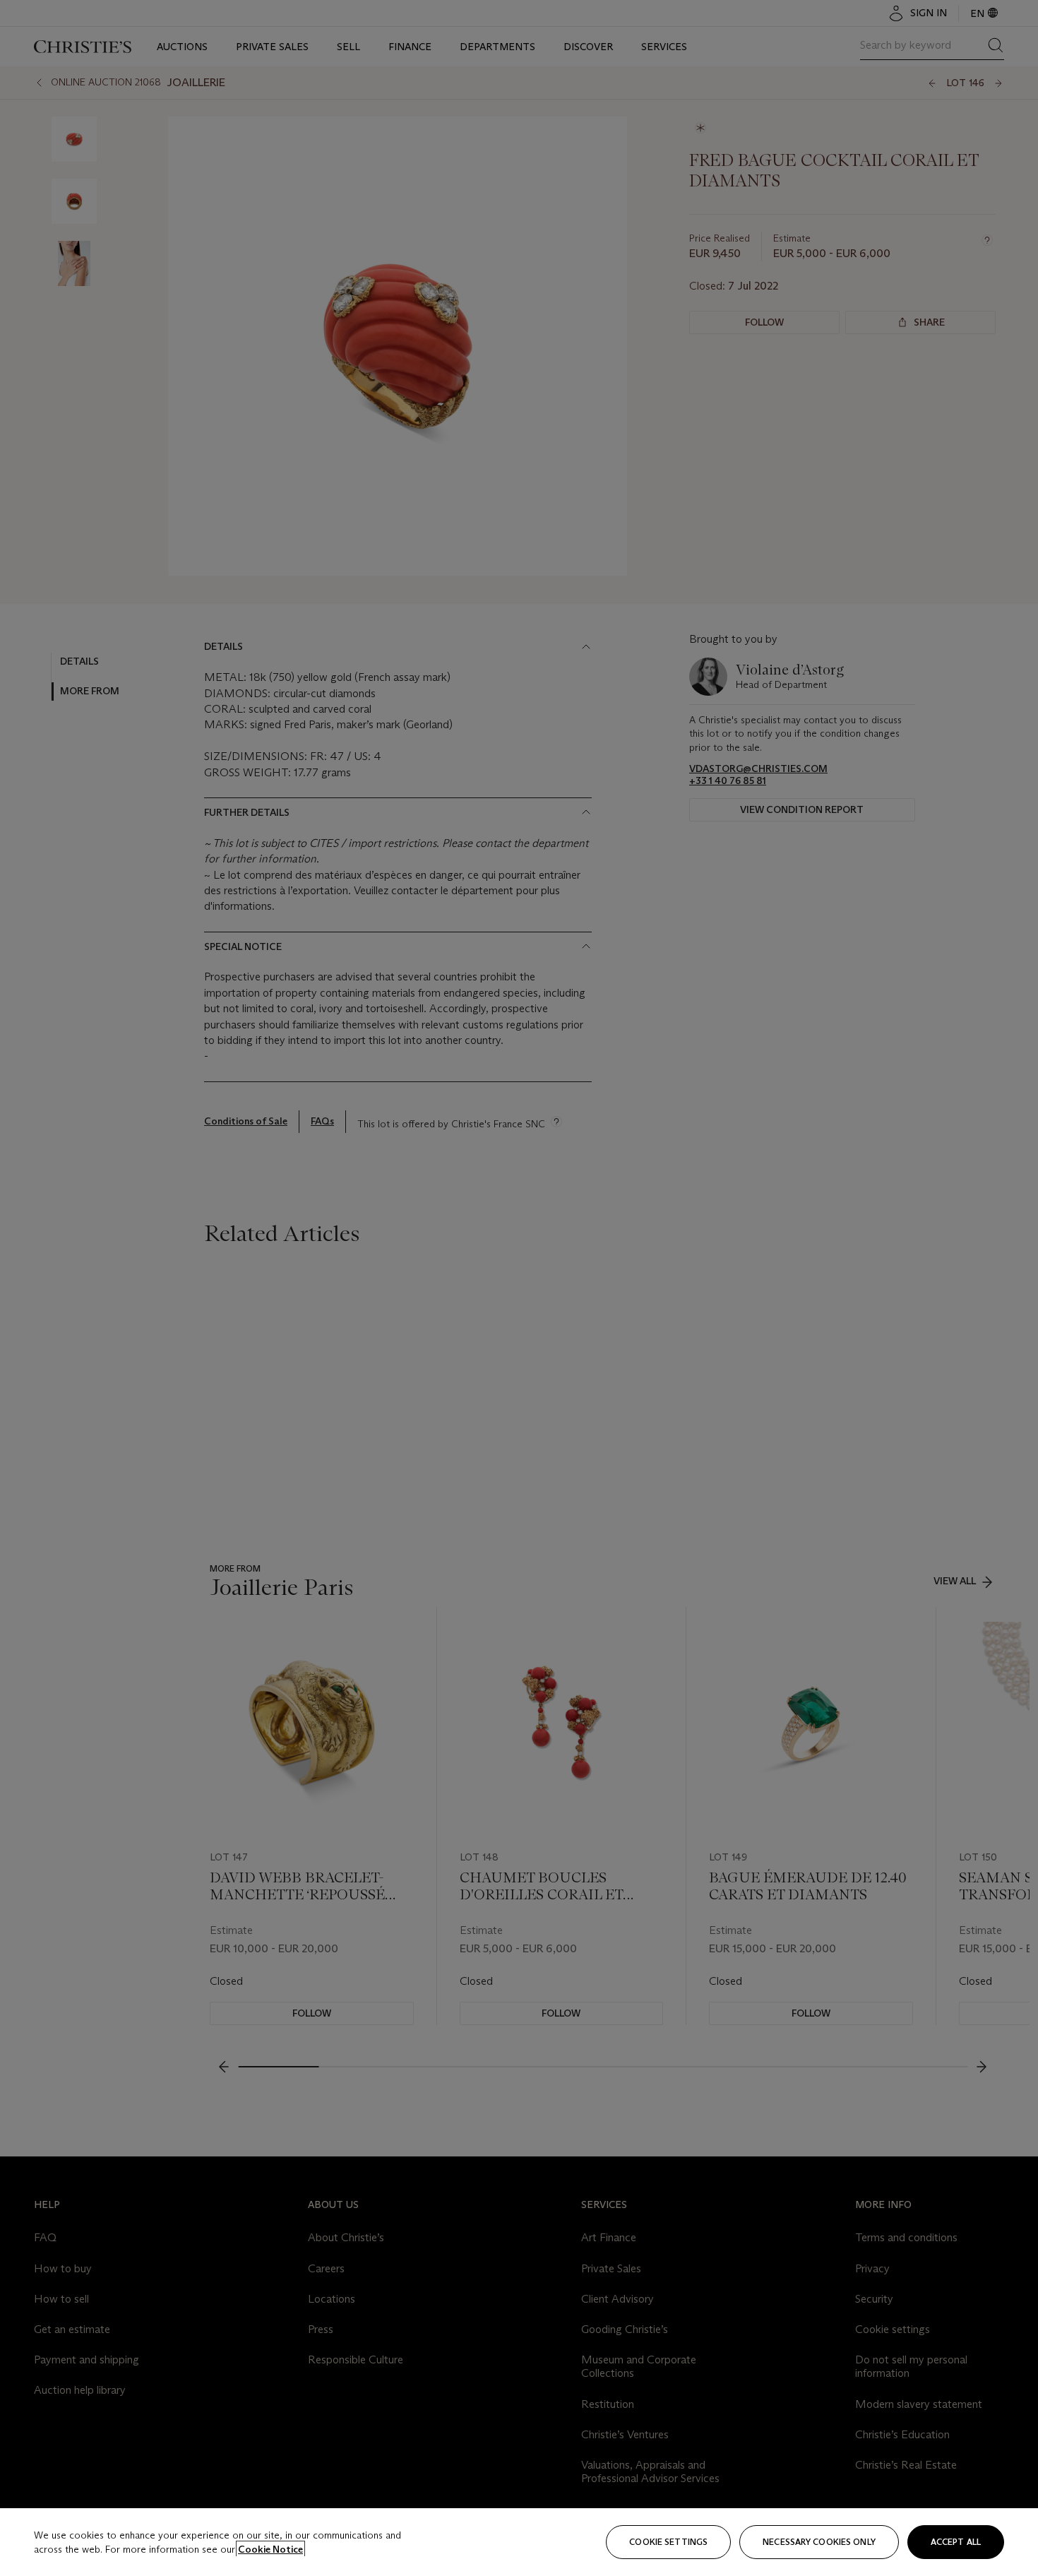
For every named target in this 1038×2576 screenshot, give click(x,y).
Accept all (956, 2542)
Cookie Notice (270, 2549)
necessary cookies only (819, 2542)
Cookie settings (668, 2542)
